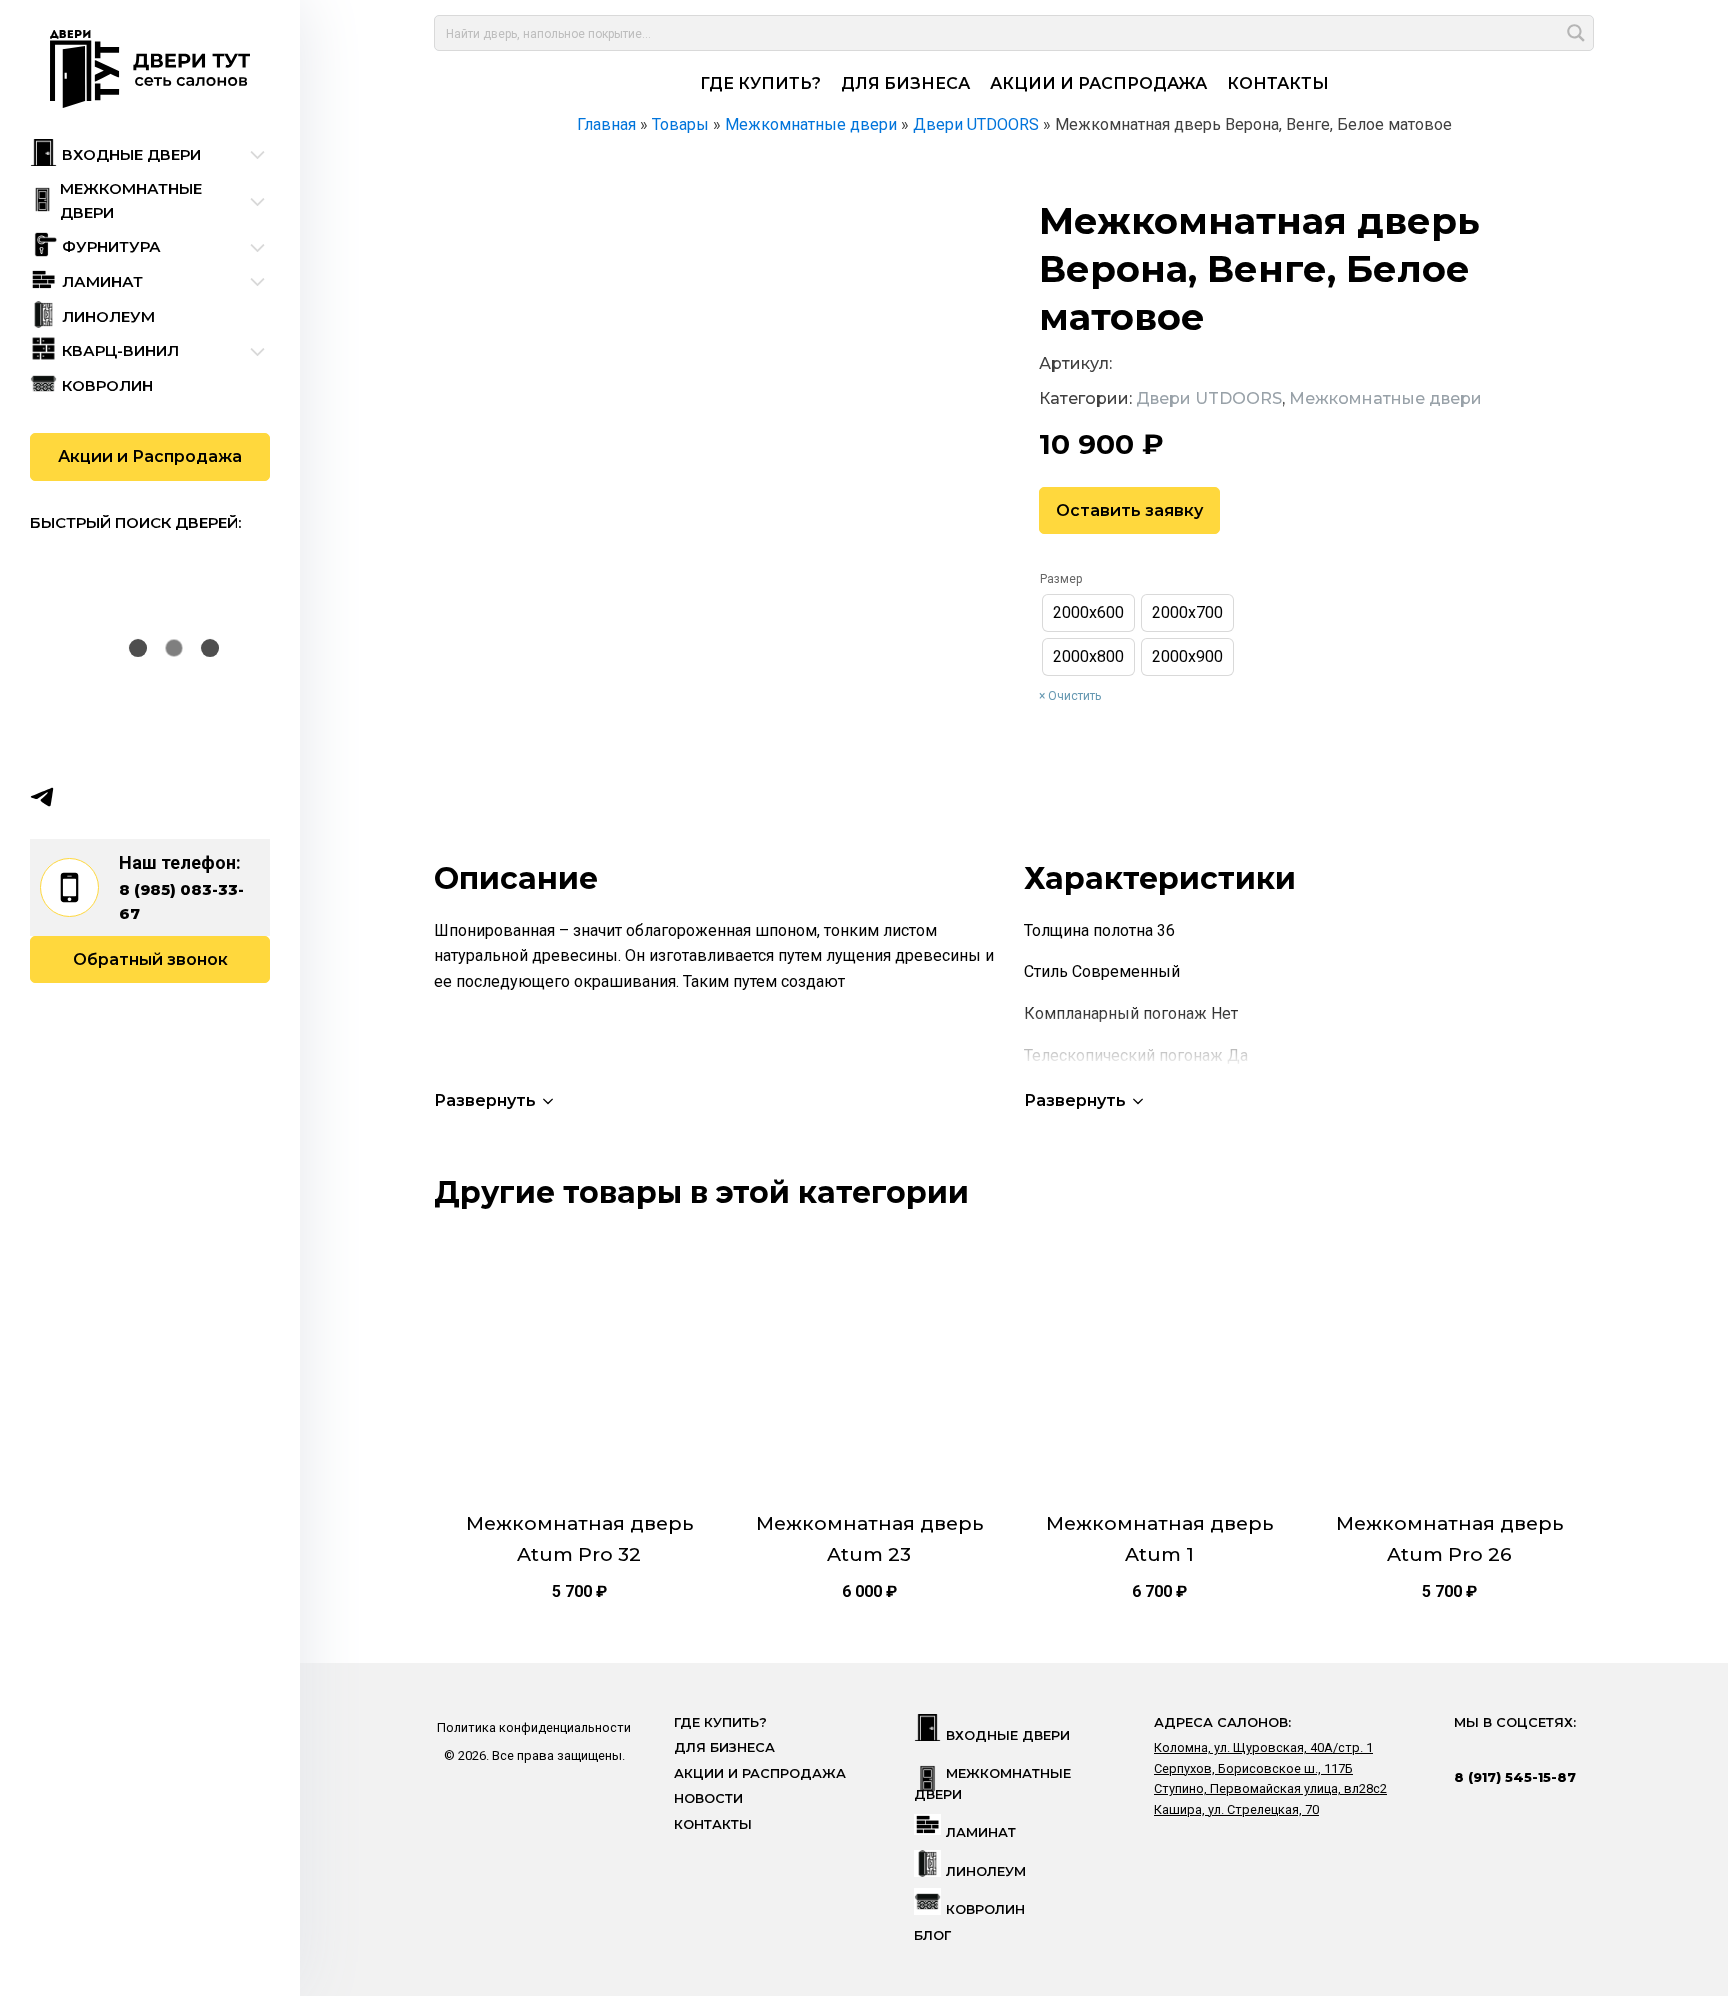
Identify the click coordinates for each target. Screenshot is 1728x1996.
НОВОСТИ (708, 1798)
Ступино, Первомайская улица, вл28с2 (1270, 1788)
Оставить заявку (1129, 510)
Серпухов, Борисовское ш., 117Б (1253, 1768)
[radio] (1088, 613)
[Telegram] (42, 797)
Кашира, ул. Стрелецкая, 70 (1236, 1809)
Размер (1061, 579)
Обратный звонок (150, 959)
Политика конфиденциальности (534, 1727)
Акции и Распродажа (150, 456)
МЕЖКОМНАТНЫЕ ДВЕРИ (992, 1783)
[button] (495, 1100)
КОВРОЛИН (985, 1909)
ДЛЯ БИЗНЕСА (905, 83)
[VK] (81, 797)
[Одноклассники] (120, 797)
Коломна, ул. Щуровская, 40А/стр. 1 (1263, 1747)
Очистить (1074, 696)
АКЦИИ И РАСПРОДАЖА (1098, 83)
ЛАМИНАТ (981, 1832)
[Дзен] (159, 797)
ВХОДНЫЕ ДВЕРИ (1008, 1735)
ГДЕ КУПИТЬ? (760, 83)
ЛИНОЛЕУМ (986, 1871)
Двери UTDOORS (1209, 398)
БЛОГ (932, 1935)
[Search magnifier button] (1576, 33)
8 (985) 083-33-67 (181, 901)
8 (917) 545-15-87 (1515, 1777)
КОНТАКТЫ (1278, 83)
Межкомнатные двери (1385, 398)
